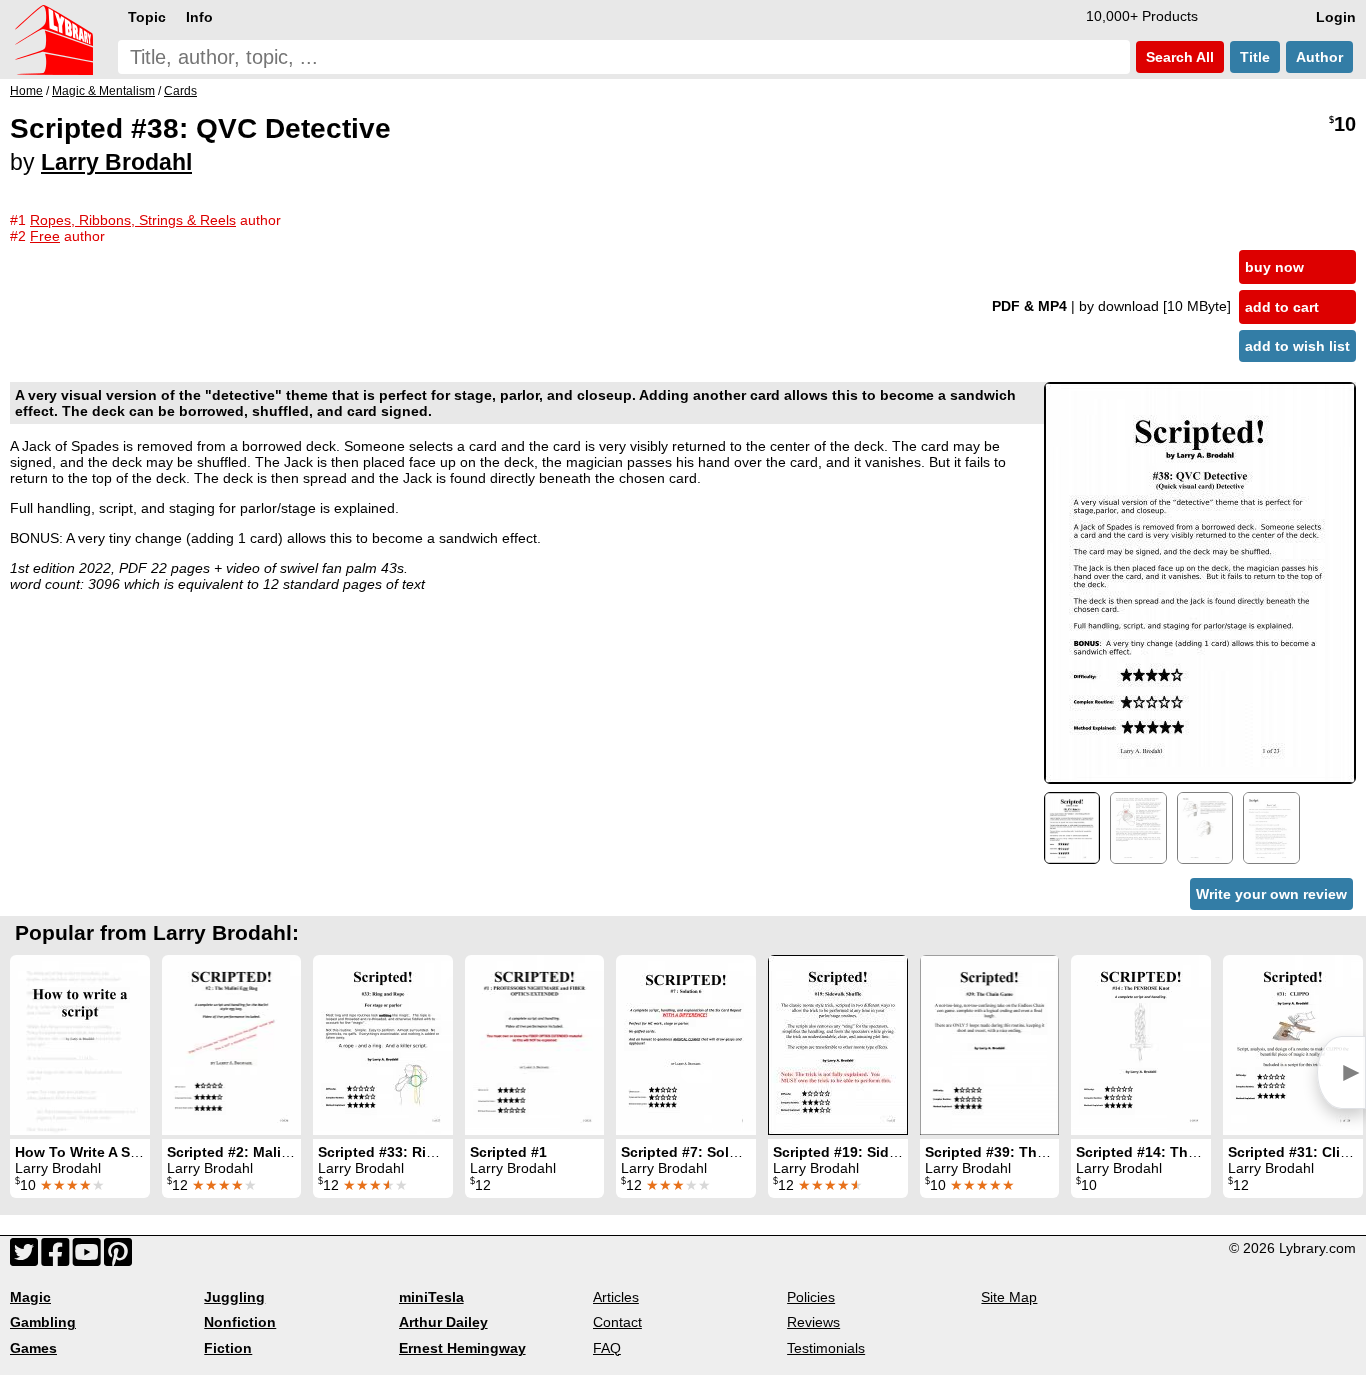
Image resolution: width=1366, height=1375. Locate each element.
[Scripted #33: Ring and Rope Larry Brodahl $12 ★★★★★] (383, 1045)
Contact (617, 1322)
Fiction (228, 1348)
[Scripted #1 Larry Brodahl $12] (534, 1045)
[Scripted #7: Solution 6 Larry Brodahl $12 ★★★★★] (686, 1045)
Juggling (234, 1297)
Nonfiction (240, 1322)
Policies (811, 1297)
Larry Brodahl (116, 162)
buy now (1274, 267)
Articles (616, 1297)
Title (1255, 57)
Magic (30, 1297)
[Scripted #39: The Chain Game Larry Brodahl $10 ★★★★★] (989, 1045)
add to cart (1282, 307)
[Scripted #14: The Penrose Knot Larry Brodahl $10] (1141, 1045)
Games (33, 1348)
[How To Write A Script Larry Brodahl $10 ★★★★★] (80, 1045)
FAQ (607, 1348)
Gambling (43, 1322)
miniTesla (431, 1297)
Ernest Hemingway (462, 1348)
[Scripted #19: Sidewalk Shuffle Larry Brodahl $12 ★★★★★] (838, 1045)
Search (1178, 57)
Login (1336, 17)
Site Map (1009, 1297)
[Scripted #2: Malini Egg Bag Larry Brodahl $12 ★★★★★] (231, 1045)
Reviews (813, 1322)
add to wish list (1297, 346)
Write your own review (1271, 894)
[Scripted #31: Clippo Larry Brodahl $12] (1293, 1045)
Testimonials (826, 1348)
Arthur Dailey (443, 1322)
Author (1319, 57)
